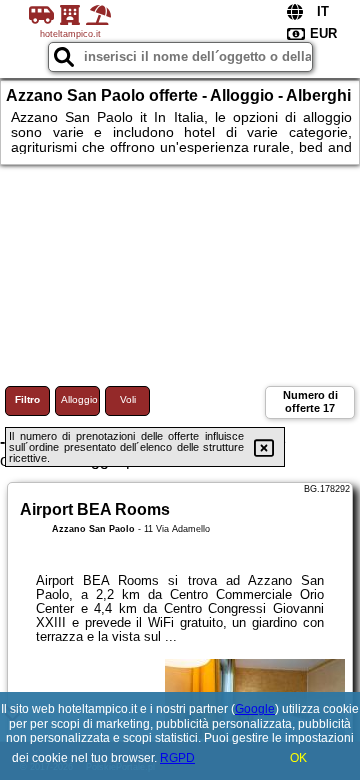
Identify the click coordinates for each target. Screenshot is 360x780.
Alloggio (79, 399)
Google (255, 709)
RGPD (177, 758)
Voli (128, 399)
